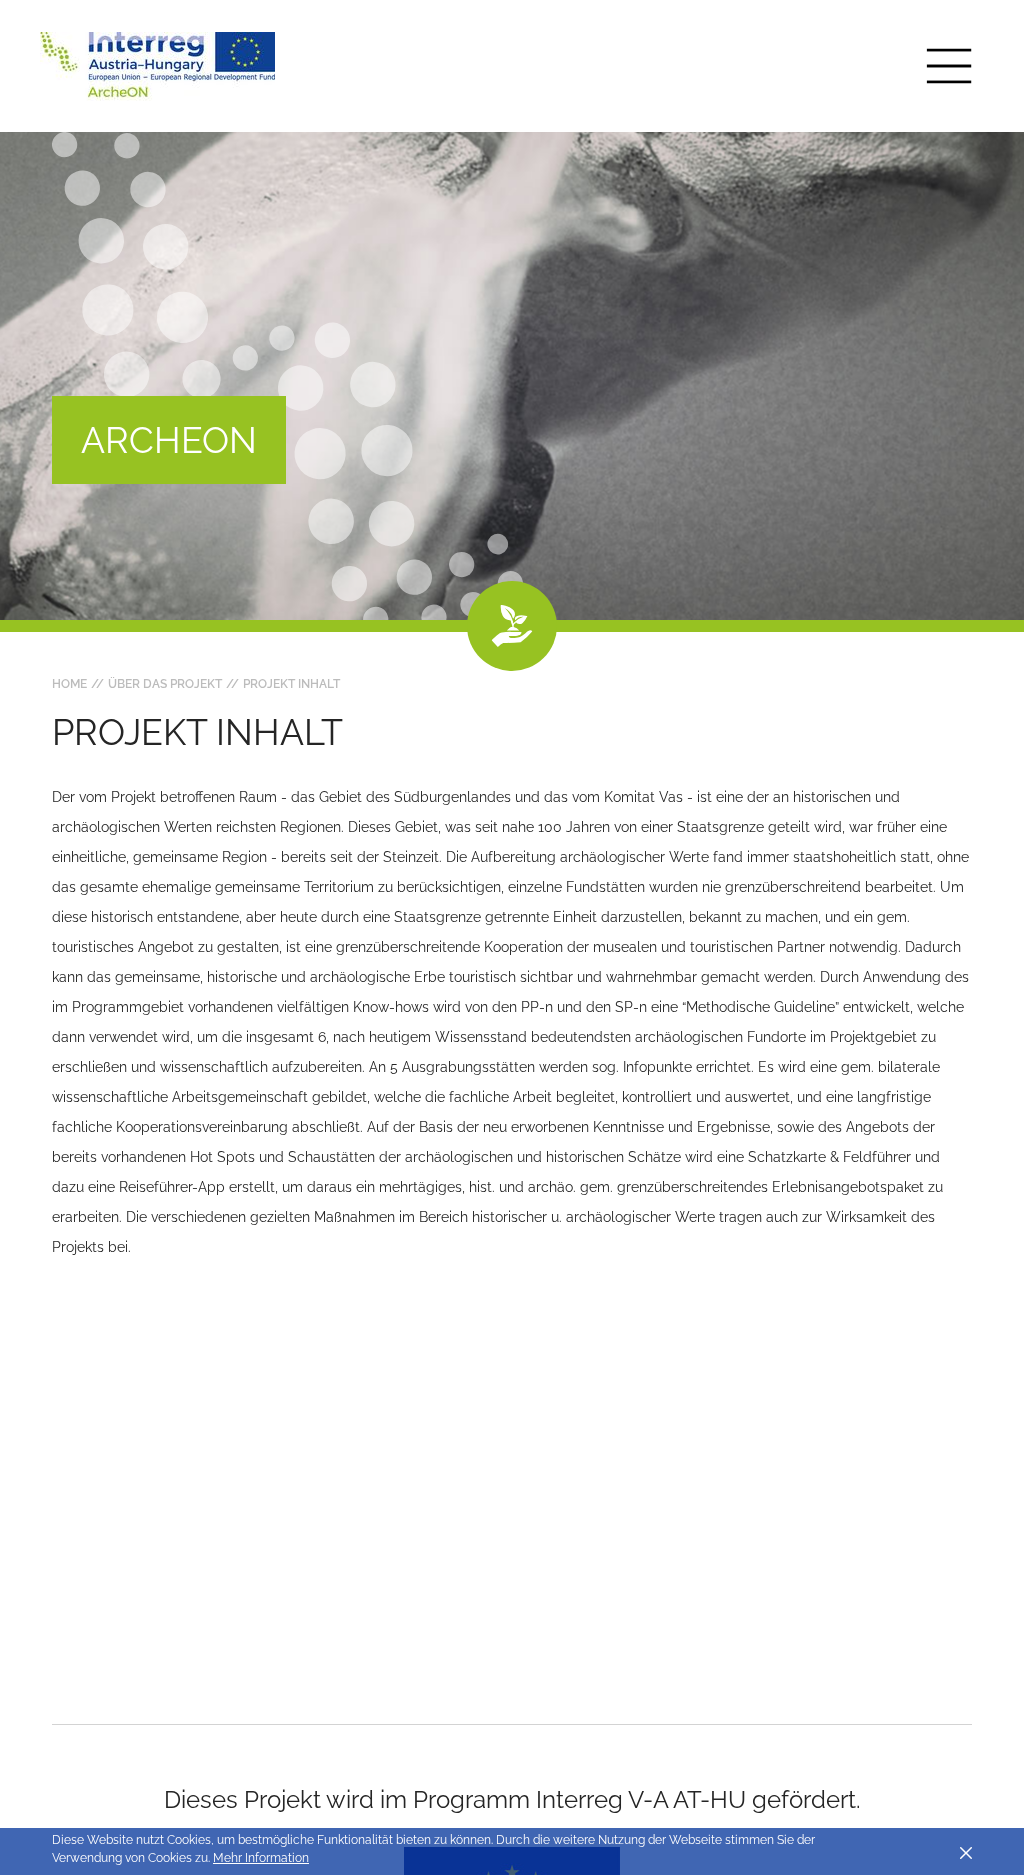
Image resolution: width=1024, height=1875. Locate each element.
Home (69, 684)
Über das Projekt (165, 684)
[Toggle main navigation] (949, 66)
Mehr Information (261, 1858)
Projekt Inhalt (291, 684)
